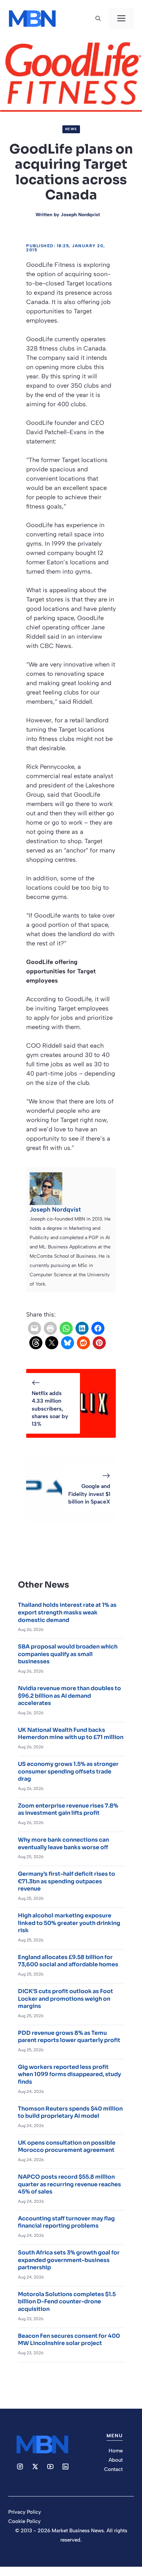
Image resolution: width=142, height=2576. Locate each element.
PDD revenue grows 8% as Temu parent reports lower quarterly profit (69, 2037)
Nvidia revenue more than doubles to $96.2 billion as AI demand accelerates (69, 1696)
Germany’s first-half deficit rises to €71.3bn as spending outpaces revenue (67, 1881)
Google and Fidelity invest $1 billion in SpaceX (89, 1494)
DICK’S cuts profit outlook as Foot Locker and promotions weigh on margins (65, 1999)
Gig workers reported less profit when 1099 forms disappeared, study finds (69, 2074)
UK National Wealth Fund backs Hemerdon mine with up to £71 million (71, 1734)
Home (116, 2451)
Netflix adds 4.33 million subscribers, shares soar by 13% (50, 1409)
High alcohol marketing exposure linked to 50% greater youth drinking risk (69, 1923)
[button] (98, 19)
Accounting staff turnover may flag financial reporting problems (66, 2222)
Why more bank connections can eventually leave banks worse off (63, 1844)
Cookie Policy (24, 2521)
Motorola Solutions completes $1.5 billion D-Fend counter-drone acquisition (67, 2302)
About (116, 2460)
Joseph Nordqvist (80, 215)
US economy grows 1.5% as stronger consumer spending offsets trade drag (68, 1771)
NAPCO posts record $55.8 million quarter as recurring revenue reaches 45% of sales (69, 2184)
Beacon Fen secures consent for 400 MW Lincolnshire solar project (69, 2340)
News (71, 129)
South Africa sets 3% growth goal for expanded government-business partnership (69, 2260)
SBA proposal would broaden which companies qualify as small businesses (68, 1654)
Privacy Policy (25, 2512)
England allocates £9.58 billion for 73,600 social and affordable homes (68, 1961)
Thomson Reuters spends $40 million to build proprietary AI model (70, 2112)
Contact (113, 2469)
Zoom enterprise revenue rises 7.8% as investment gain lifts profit (68, 1809)
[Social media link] (20, 2467)
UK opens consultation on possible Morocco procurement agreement (67, 2146)
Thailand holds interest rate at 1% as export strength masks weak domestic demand (67, 1612)
